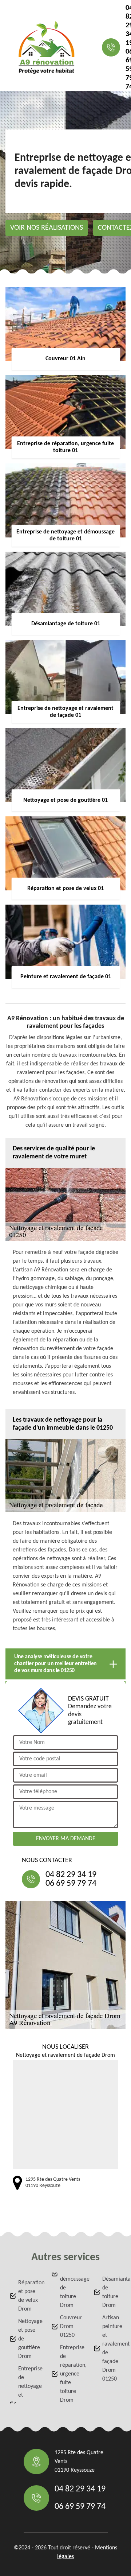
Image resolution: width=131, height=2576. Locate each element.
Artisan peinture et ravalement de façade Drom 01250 (112, 2348)
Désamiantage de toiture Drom (112, 2292)
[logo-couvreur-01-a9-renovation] (46, 47)
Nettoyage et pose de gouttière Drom (28, 2339)
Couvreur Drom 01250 (70, 2327)
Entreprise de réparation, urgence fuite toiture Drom (70, 2374)
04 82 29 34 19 (71, 1875)
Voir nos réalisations (47, 228)
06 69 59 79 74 (71, 1884)
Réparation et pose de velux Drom (28, 2296)
